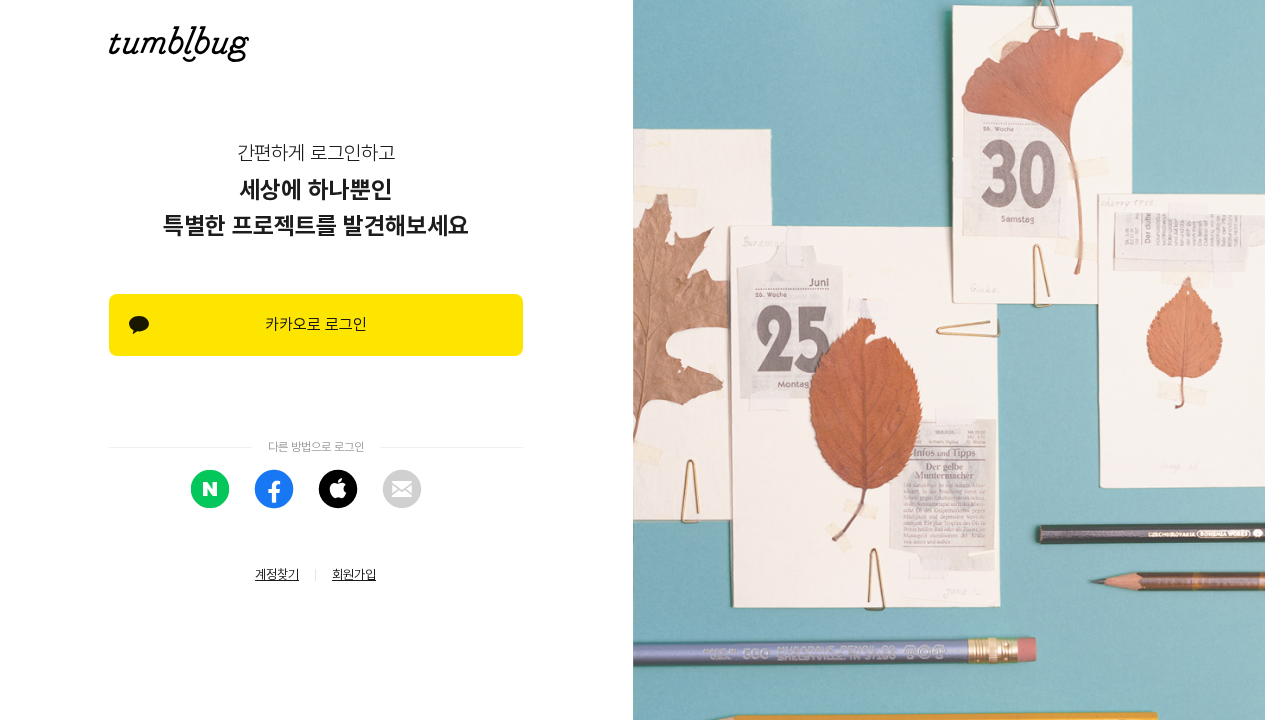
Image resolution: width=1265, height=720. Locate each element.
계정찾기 (277, 574)
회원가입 (354, 574)
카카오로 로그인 (316, 324)
